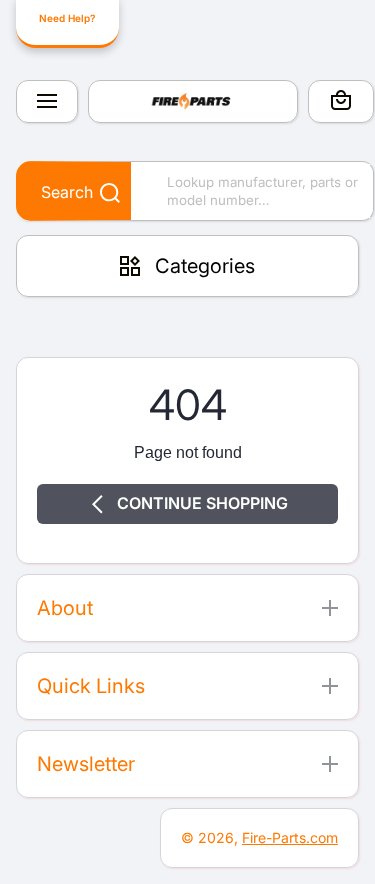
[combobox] (195, 191)
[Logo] (193, 101)
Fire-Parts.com (290, 837)
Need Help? (67, 18)
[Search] (99, 194)
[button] (341, 103)
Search (67, 192)
